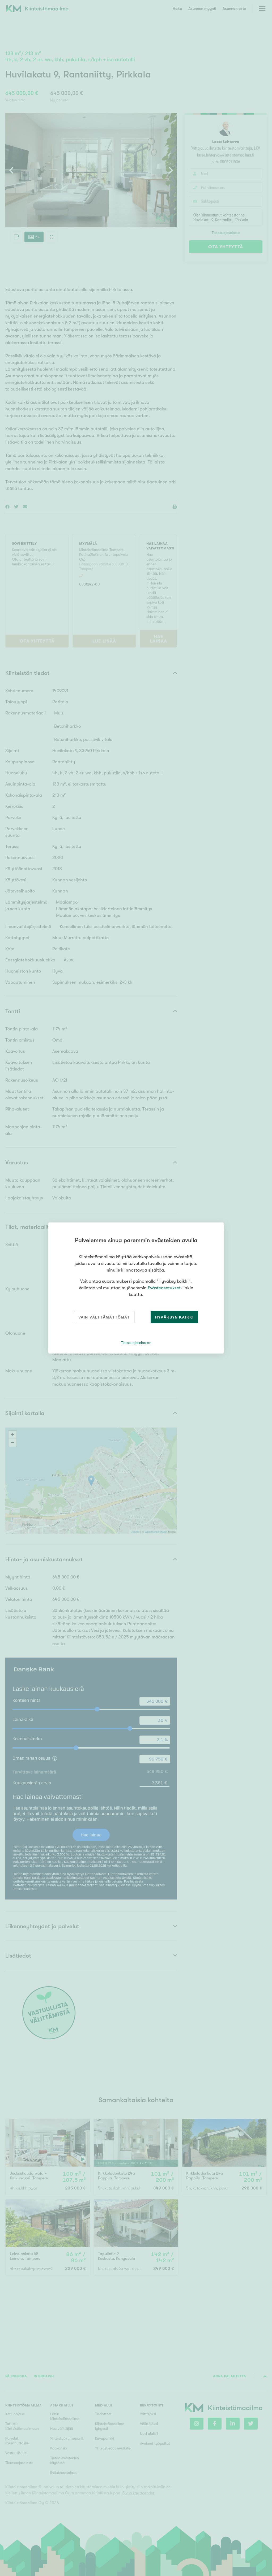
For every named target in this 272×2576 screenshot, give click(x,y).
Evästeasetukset (164, 1288)
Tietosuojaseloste (135, 1343)
